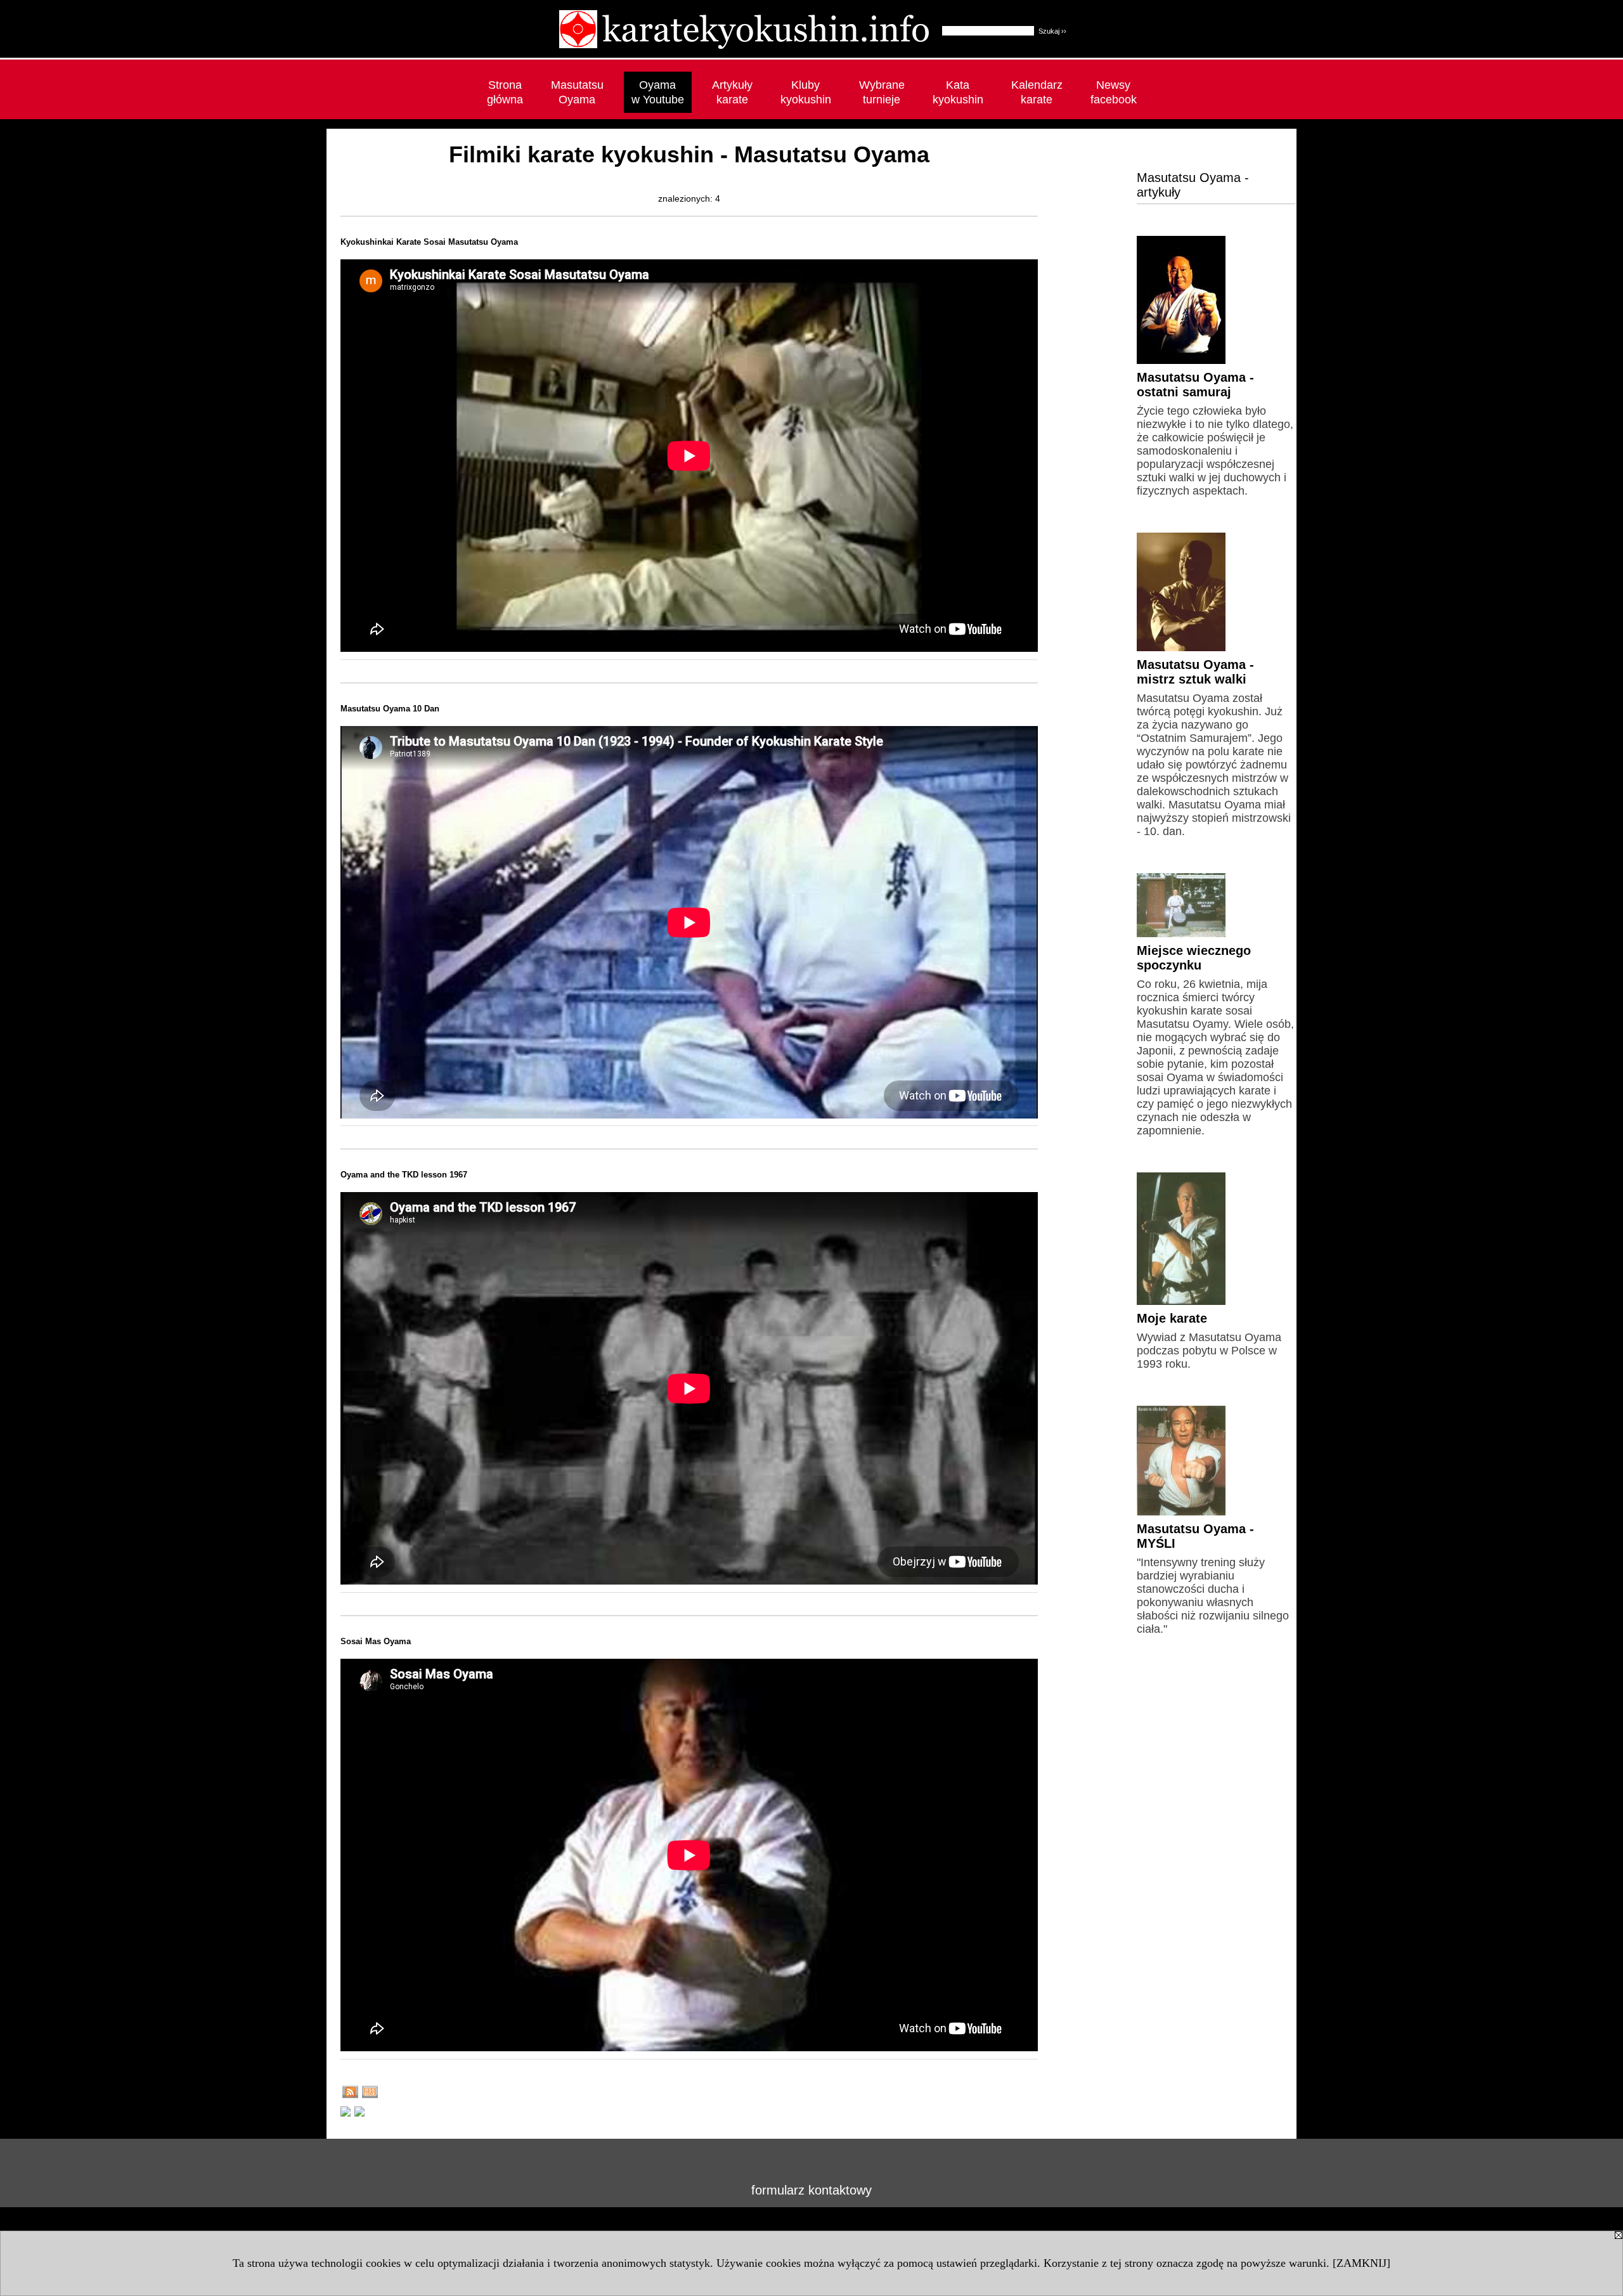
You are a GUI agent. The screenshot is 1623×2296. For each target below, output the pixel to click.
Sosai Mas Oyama (376, 1641)
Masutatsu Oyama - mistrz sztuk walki (1195, 672)
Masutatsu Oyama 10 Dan (390, 709)
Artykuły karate (732, 92)
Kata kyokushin (958, 92)
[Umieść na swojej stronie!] (370, 2094)
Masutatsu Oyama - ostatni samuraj (1195, 385)
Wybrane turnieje (882, 92)
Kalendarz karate (1037, 92)
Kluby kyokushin (806, 92)
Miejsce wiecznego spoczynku (1194, 958)
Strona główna (505, 92)
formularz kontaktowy (811, 2190)
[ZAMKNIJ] (1361, 2263)
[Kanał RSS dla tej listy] (350, 2094)
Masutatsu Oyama (577, 92)
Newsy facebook (1114, 92)
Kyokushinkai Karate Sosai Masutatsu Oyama (429, 242)
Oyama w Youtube (658, 92)
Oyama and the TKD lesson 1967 (404, 1175)
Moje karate (1172, 1318)
